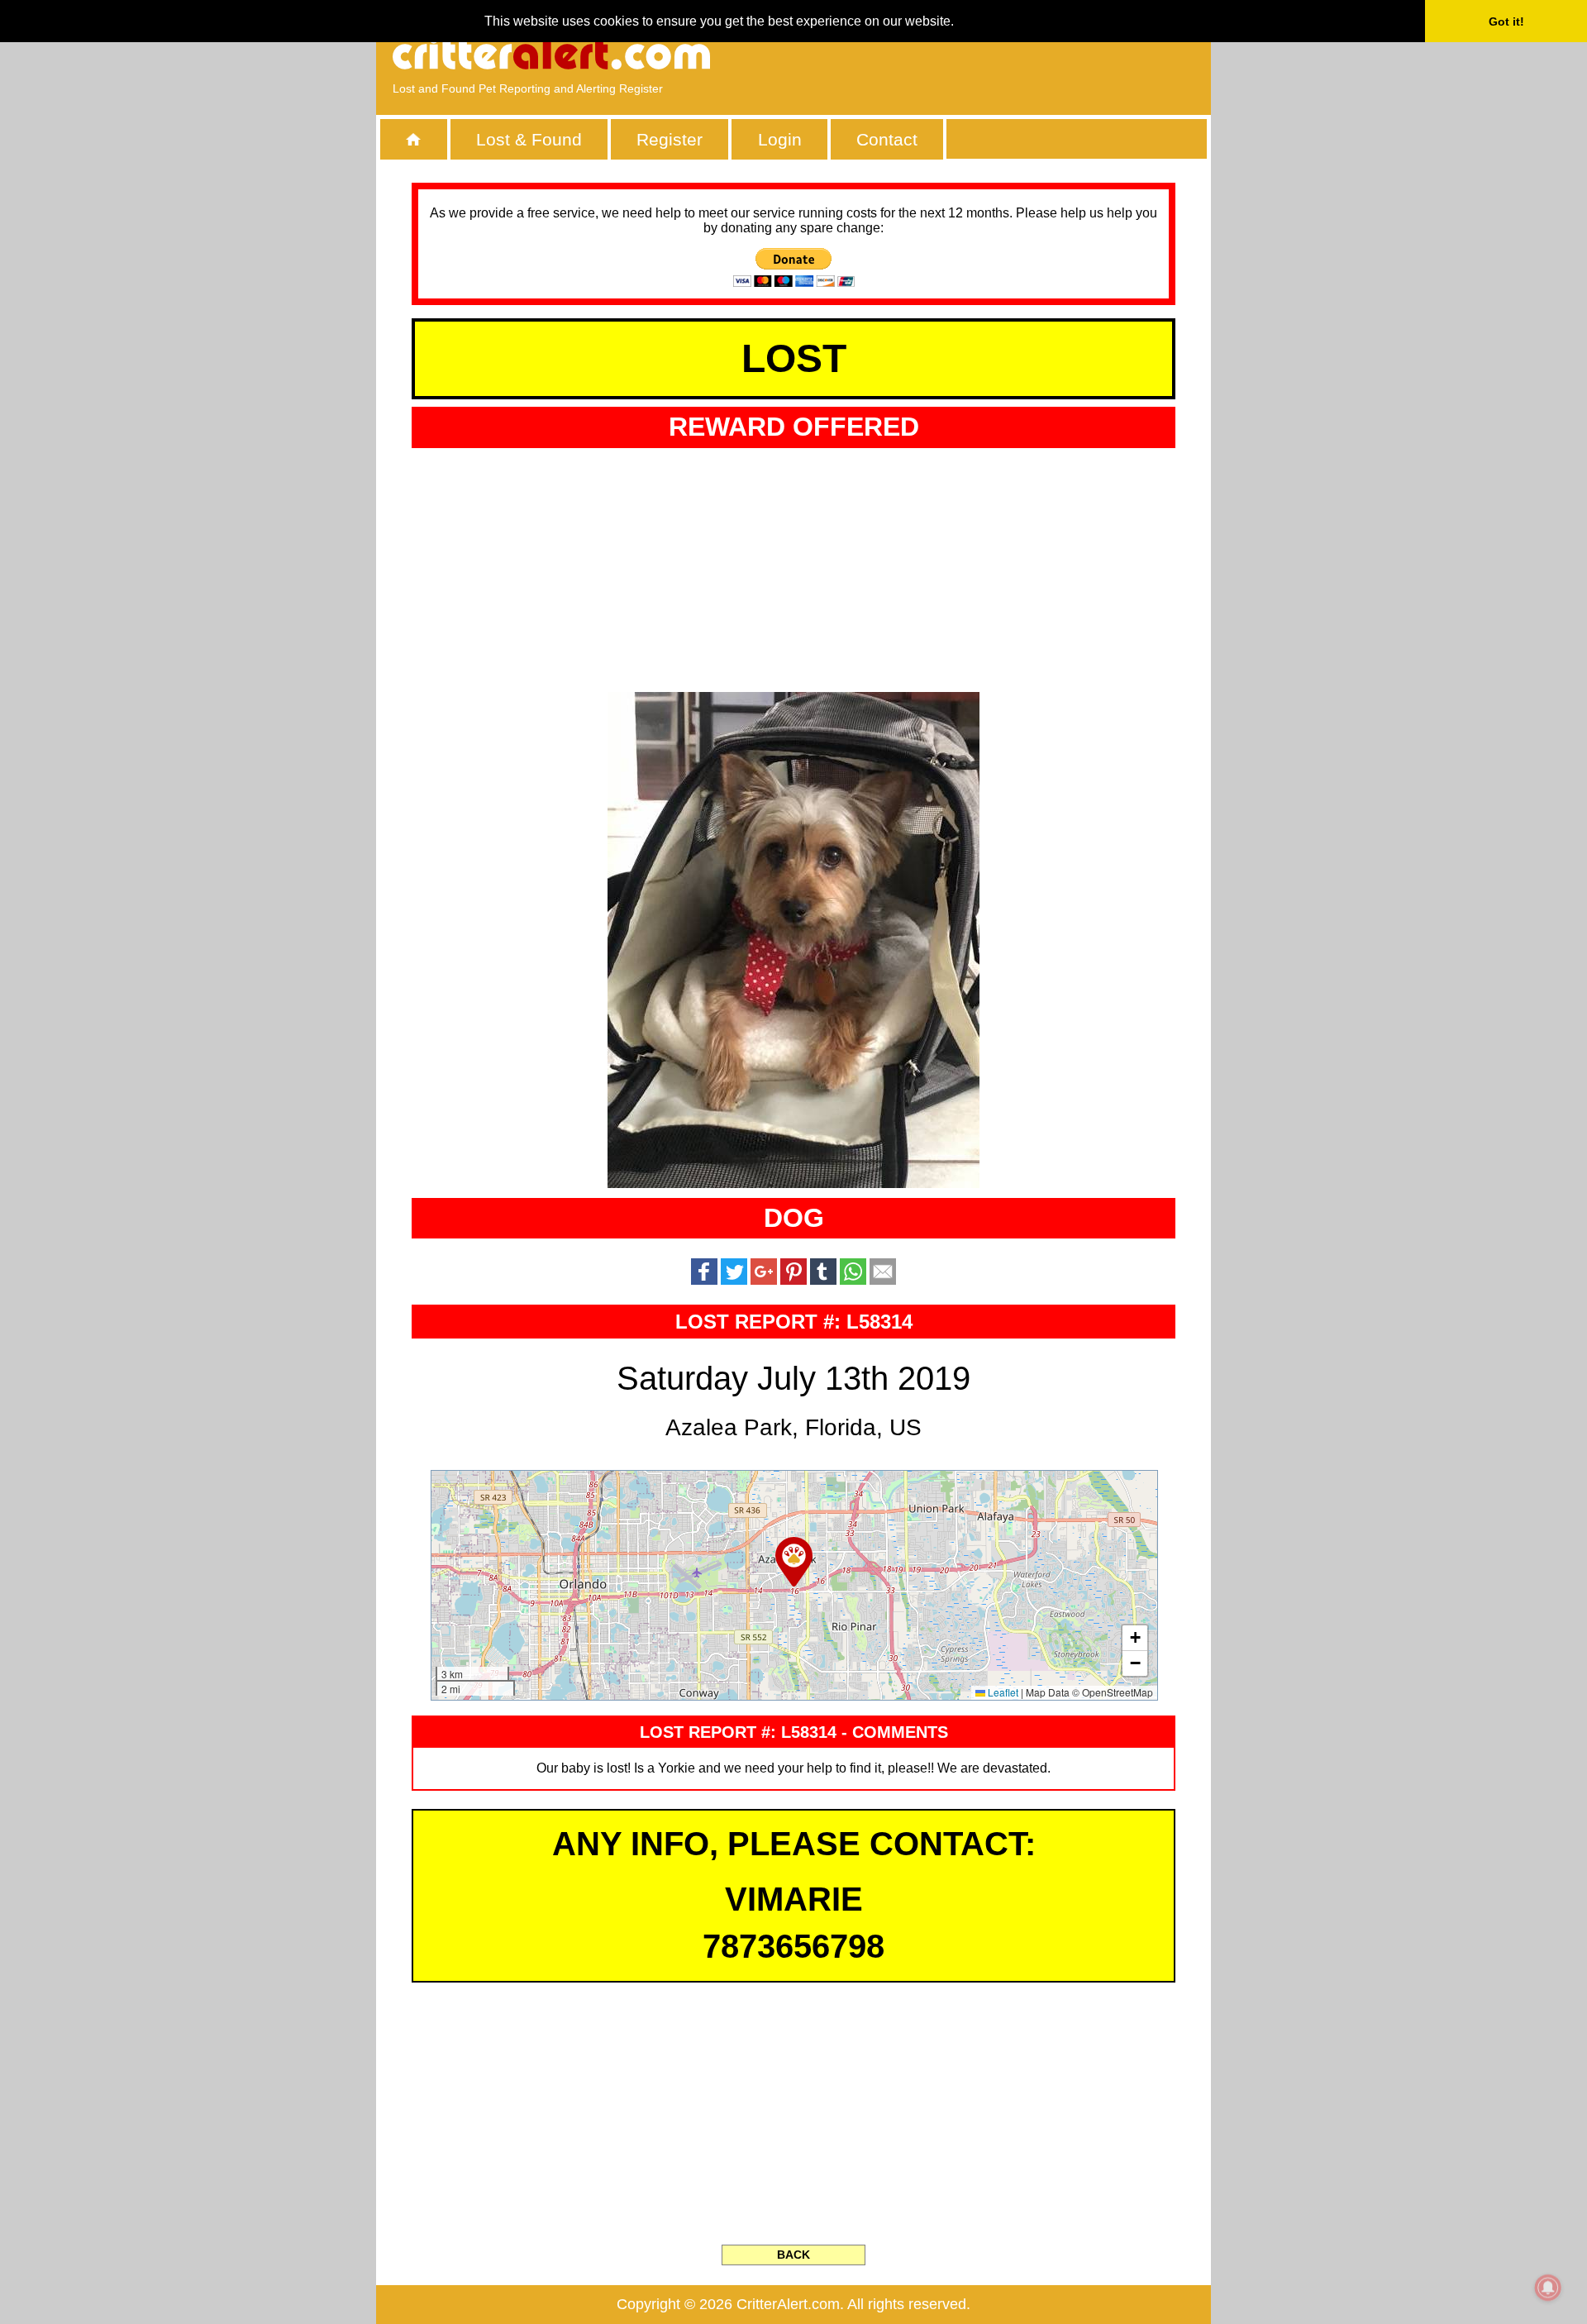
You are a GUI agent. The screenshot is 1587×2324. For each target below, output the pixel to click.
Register (670, 139)
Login (780, 139)
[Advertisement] (1004, 54)
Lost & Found (529, 139)
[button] (794, 1562)
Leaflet (1002, 1692)
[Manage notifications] (1548, 2288)
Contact (887, 139)
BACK (793, 2255)
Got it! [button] (1506, 21)
